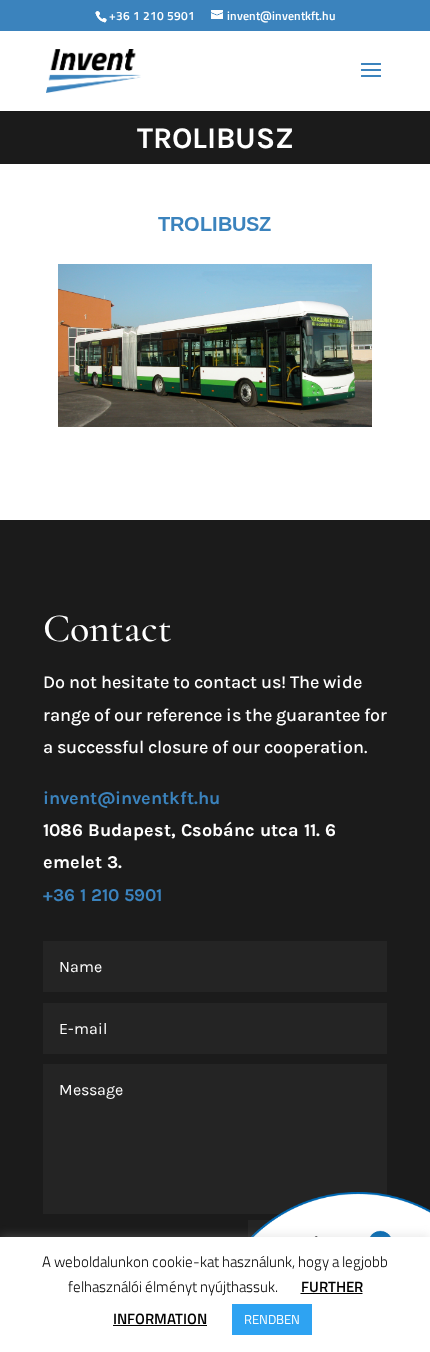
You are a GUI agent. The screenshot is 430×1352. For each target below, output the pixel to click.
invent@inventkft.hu (131, 798)
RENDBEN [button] (272, 1319)
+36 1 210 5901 (152, 15)
